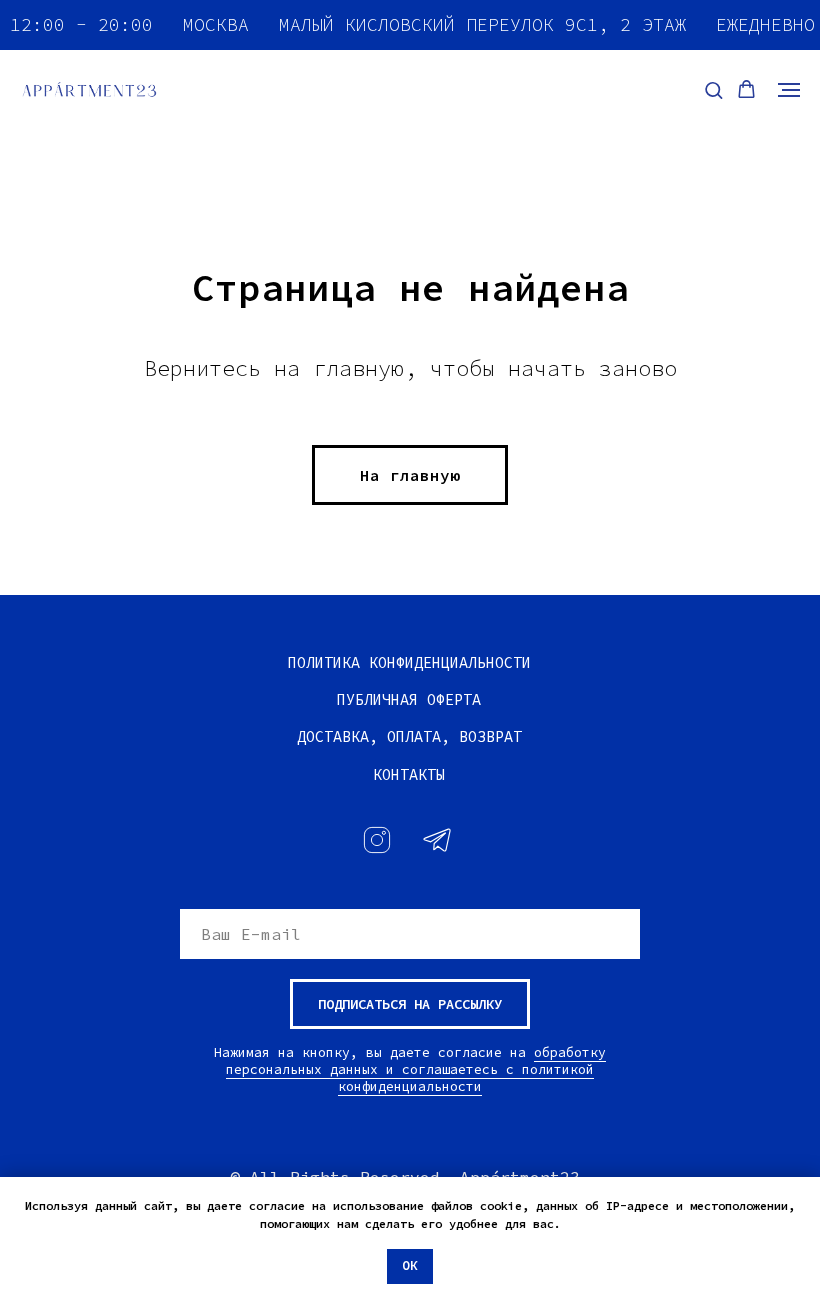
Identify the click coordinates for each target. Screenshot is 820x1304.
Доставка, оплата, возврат (409, 736)
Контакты (409, 774)
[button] (713, 89)
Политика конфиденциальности (409, 662)
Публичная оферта (409, 699)
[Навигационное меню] (789, 90)
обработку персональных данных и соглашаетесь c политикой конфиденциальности (416, 1069)
